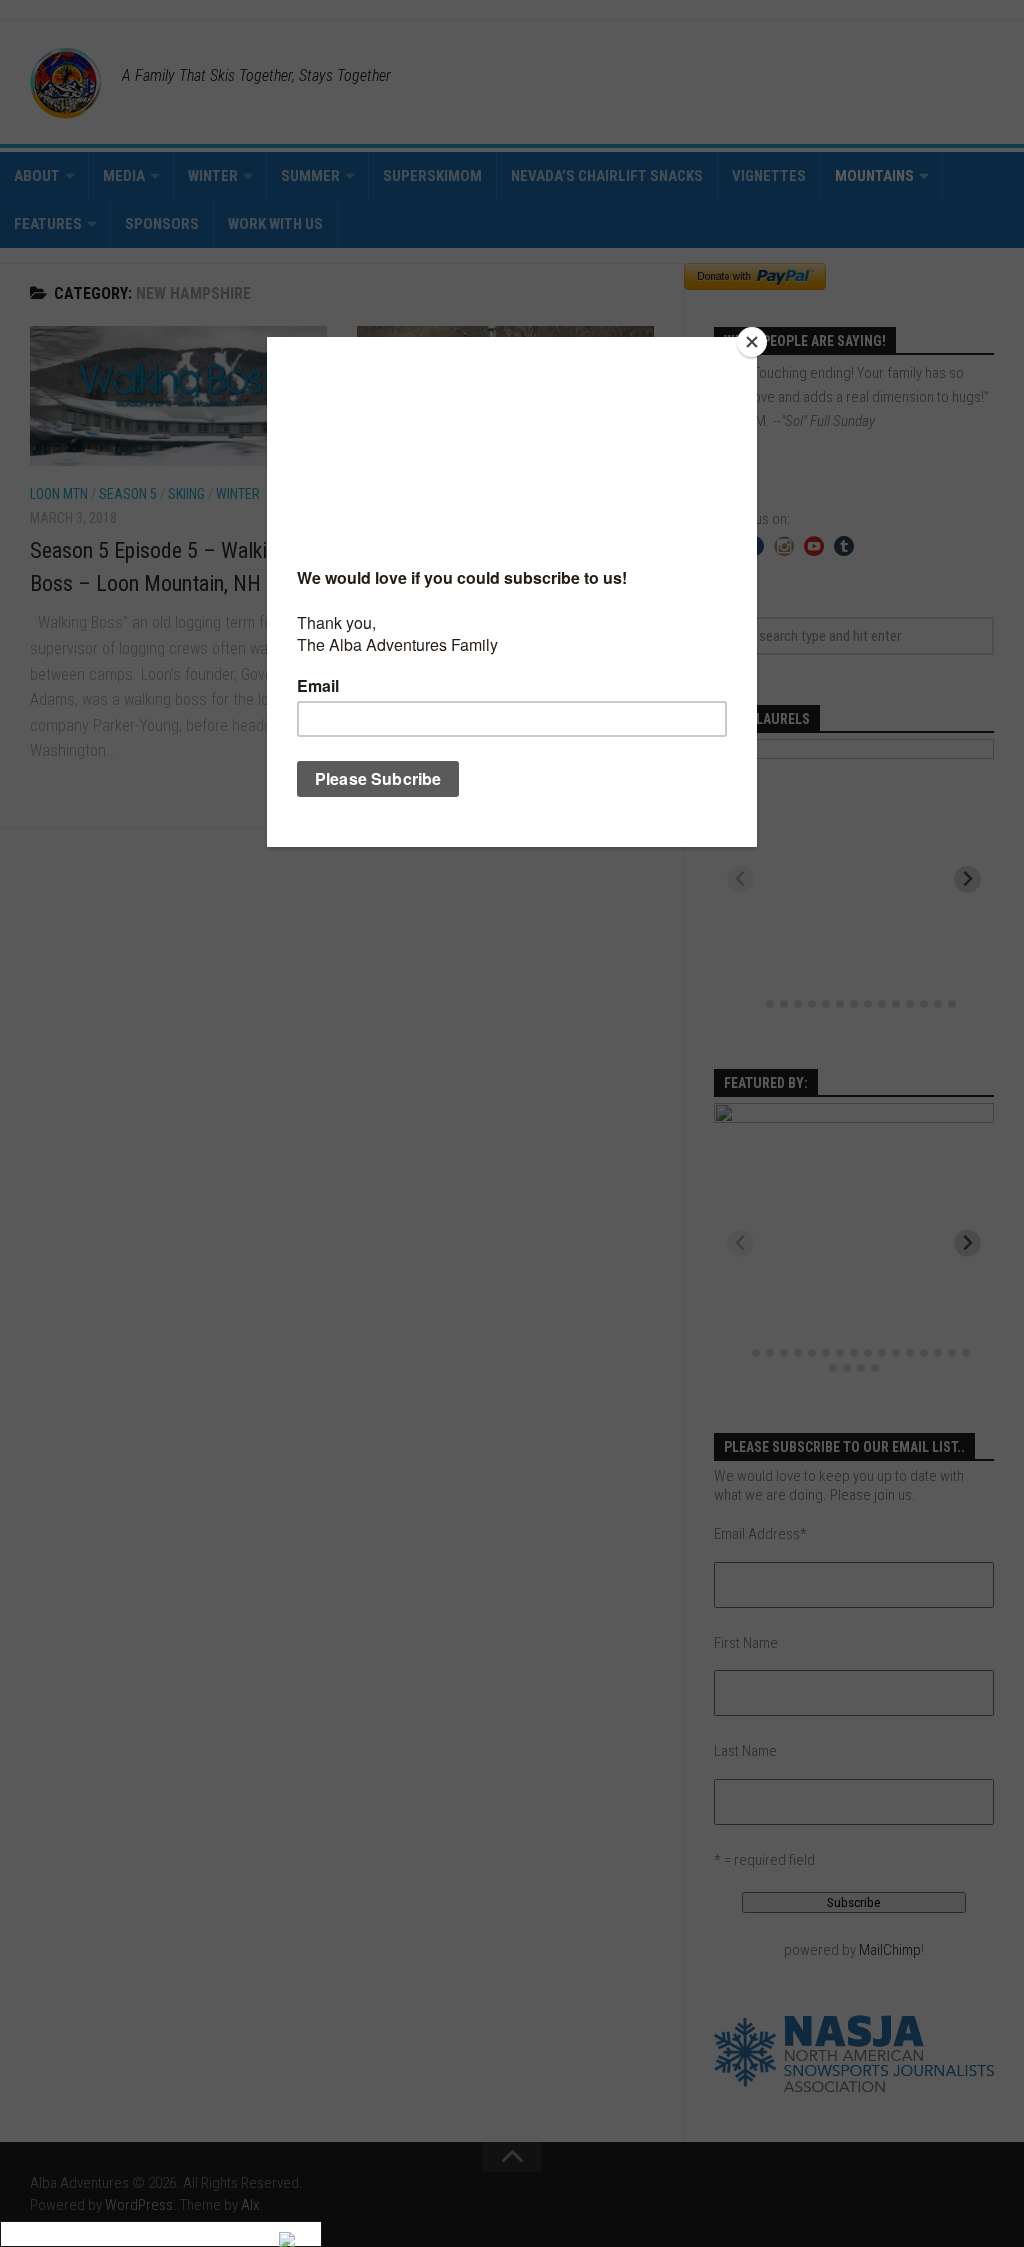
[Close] (752, 342)
